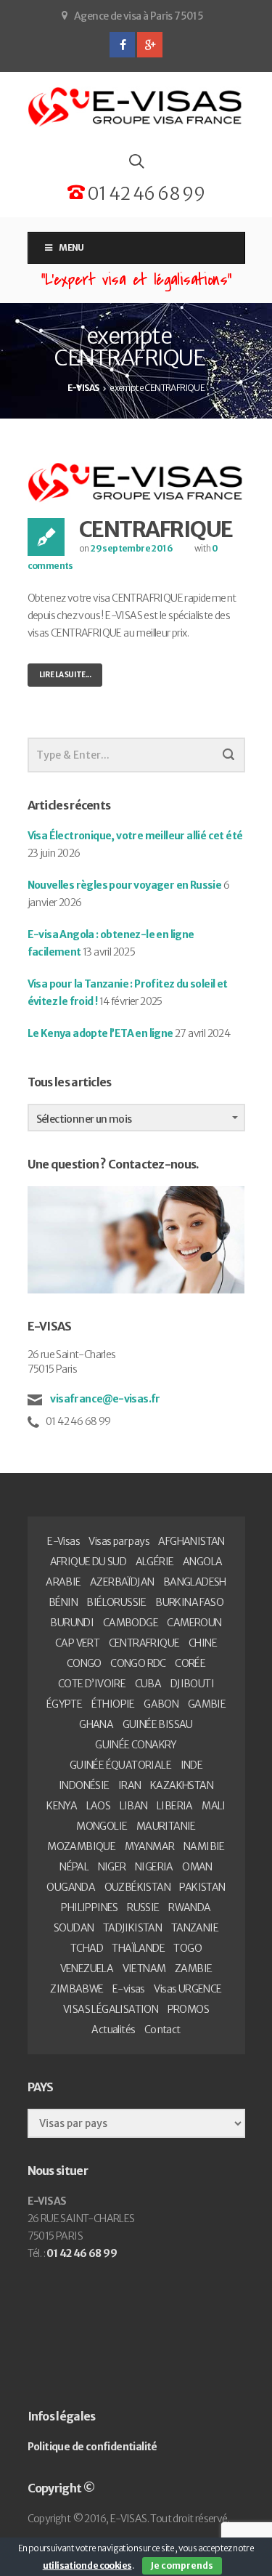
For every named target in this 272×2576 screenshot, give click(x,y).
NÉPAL (74, 1867)
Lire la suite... (65, 675)
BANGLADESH (195, 1582)
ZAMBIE (193, 1969)
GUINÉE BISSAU (158, 1724)
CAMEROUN (194, 1623)
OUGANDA (71, 1887)
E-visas (129, 1989)
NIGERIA (154, 1867)
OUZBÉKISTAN (137, 1887)
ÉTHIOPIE (113, 1704)
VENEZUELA (87, 1969)
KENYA (62, 1806)
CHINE (203, 1643)
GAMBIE (207, 1704)
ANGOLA (202, 1562)
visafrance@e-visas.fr (104, 1399)
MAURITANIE (166, 1826)
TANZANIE (195, 1928)
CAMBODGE (131, 1623)
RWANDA (189, 1907)
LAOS (99, 1806)
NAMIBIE (204, 1846)
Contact (162, 2030)
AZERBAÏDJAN (122, 1582)
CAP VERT (77, 1643)
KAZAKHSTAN (182, 1785)
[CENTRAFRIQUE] (136, 483)
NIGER (112, 1867)
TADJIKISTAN (132, 1928)
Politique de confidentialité (92, 2447)
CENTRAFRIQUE (156, 529)
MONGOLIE (102, 1826)
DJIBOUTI (192, 1684)
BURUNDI (72, 1623)
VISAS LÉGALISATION (111, 2009)
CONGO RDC (138, 1663)
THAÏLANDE (138, 1948)
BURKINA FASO (189, 1602)
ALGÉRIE (155, 1562)
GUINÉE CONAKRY (136, 1745)
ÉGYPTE (64, 1704)
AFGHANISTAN (191, 1541)
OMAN (197, 1867)
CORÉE (190, 1663)
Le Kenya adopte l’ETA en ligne (100, 1033)
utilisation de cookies (87, 2565)
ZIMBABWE (77, 1989)
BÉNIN (63, 1602)
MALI (214, 1806)
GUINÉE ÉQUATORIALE (120, 1765)
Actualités (113, 2030)
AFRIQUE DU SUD (88, 1562)
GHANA (96, 1724)
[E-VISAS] (136, 107)
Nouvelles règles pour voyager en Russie (125, 885)
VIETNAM (144, 1969)
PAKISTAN (202, 1887)
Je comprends (182, 2565)
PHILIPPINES (89, 1907)
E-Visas (63, 1541)
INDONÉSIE (84, 1785)
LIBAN (134, 1806)
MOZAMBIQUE (81, 1846)
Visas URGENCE (187, 1989)
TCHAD (87, 1948)
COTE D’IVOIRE (92, 1684)
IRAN (130, 1785)
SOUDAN (74, 1928)
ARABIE (63, 1582)
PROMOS (188, 2009)
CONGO (84, 1663)
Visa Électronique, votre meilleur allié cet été (135, 836)
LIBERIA (175, 1806)
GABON (161, 1704)
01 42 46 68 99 (144, 194)
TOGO (187, 1948)
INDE (192, 1765)
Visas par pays (119, 1541)
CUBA (148, 1684)
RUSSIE (143, 1907)
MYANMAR (150, 1846)
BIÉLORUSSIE (116, 1602)
